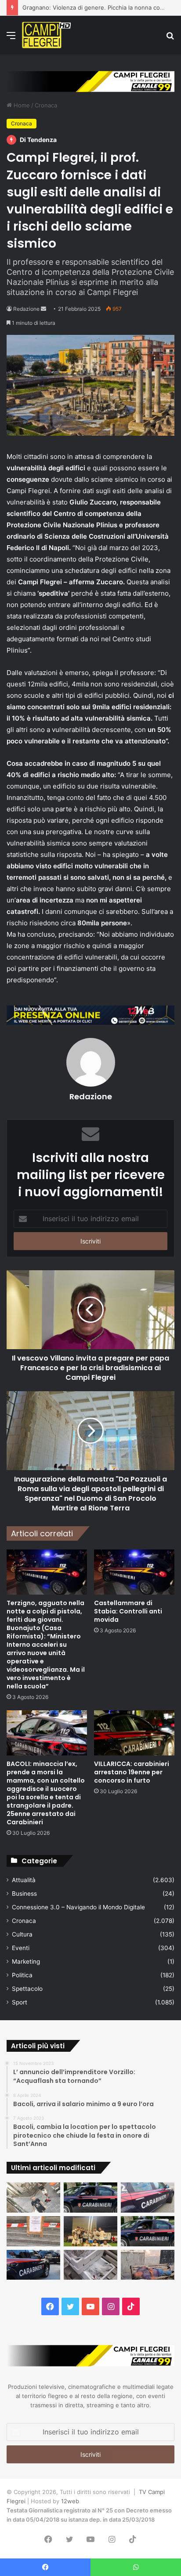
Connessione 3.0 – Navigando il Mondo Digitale (78, 1907)
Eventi (21, 1948)
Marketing (26, 1961)
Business (24, 1894)
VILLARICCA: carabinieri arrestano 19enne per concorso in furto (132, 1772)
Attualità (24, 1880)
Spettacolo (27, 1989)
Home (21, 105)
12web (70, 2501)
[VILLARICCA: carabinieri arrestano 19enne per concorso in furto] (134, 1733)
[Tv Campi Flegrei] (46, 35)
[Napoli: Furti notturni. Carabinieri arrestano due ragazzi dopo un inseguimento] (90, 2198)
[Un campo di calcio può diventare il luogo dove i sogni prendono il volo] (90, 2231)
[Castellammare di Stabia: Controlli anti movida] (134, 1572)
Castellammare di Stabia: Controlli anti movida (128, 1611)
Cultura (22, 1934)
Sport (20, 2002)
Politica (22, 1975)
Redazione (26, 309)
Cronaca (46, 105)
